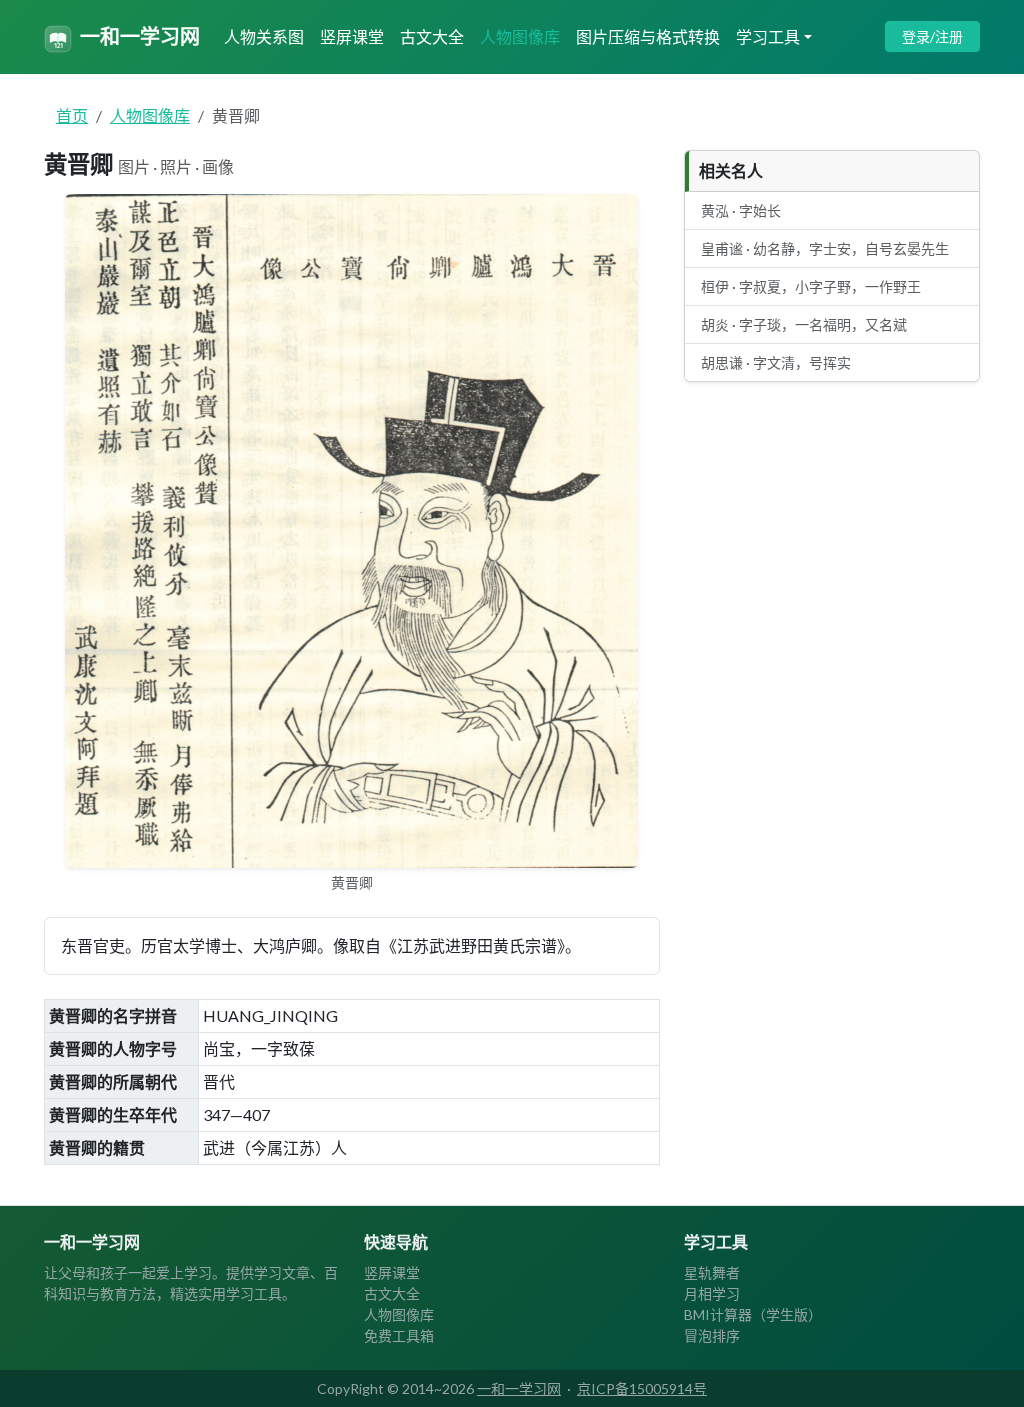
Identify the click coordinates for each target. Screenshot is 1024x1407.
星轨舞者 (712, 1272)
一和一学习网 (140, 36)
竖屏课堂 (352, 36)
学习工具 (768, 36)
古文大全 (432, 36)
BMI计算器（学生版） (753, 1314)
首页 (72, 115)
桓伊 (811, 286)
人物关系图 (264, 36)
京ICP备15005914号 (642, 1388)
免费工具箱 (399, 1335)
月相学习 (712, 1293)
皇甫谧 (825, 248)
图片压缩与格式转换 (648, 36)
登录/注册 (932, 36)
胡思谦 (776, 362)
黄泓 (741, 210)
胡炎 (804, 324)
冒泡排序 (712, 1335)
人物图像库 (520, 36)
